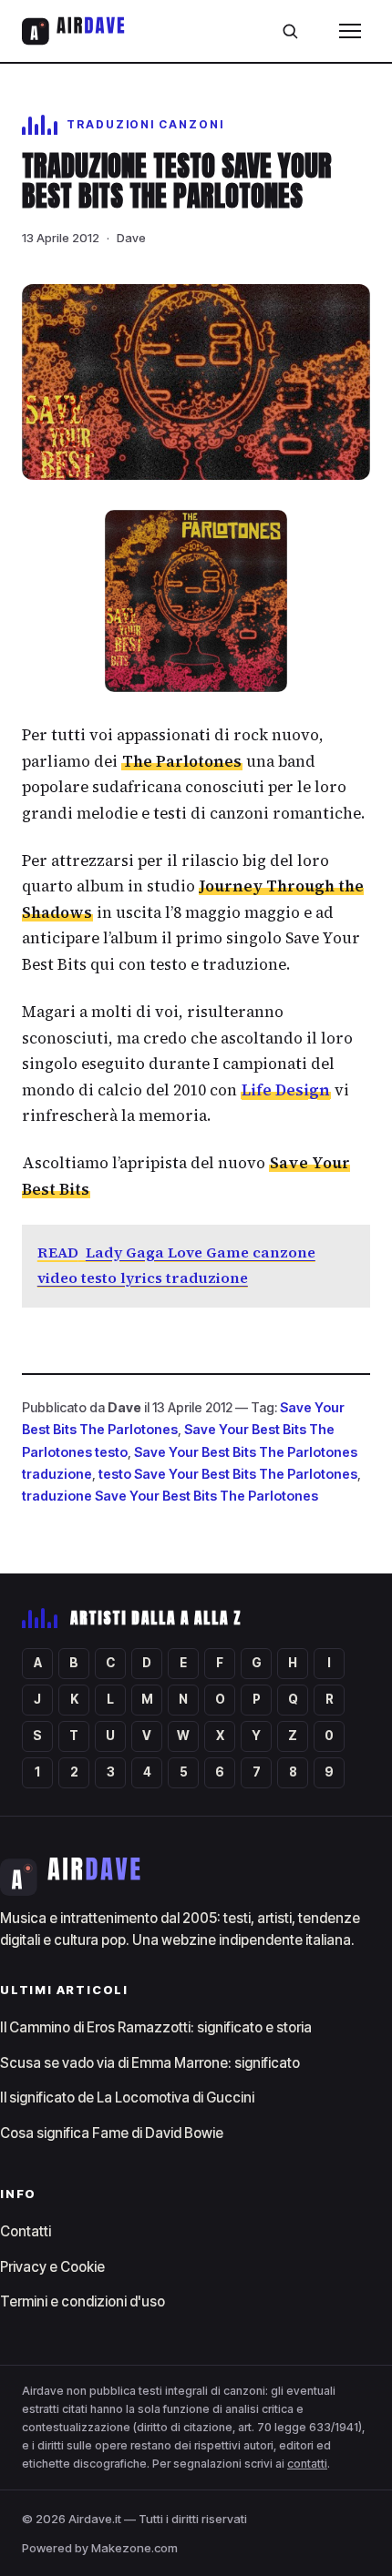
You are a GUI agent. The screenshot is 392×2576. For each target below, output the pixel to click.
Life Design (286, 1090)
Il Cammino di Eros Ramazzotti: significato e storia (156, 2027)
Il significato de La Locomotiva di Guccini (127, 2097)
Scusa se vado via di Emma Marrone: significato (150, 2063)
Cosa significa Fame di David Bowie (112, 2133)
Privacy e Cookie (52, 2267)
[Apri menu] (350, 31)
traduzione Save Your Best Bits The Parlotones (170, 1496)
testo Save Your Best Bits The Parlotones (228, 1474)
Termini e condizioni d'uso (83, 2301)
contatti (307, 2464)
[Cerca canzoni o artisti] (290, 31)
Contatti (26, 2231)
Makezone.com (134, 2548)
